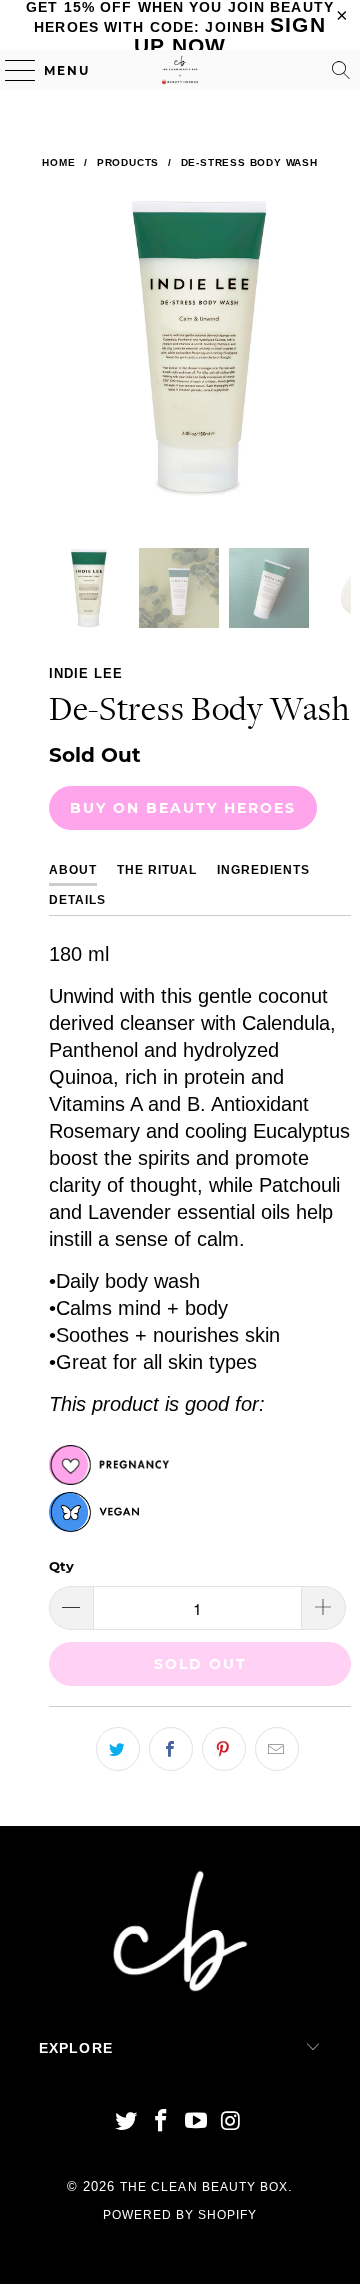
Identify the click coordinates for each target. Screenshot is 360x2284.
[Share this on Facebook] (171, 1749)
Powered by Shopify (180, 2215)
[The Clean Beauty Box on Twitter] (127, 2122)
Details (77, 900)
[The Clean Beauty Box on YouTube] (197, 2122)
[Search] (341, 70)
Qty (61, 1566)
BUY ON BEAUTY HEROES (183, 808)
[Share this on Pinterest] (224, 1749)
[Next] (332, 372)
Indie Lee (86, 673)
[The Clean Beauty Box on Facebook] (162, 2122)
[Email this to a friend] (277, 1749)
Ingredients (263, 870)
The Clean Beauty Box (204, 2187)
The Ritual (157, 870)
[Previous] (68, 372)
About (73, 870)
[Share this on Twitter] (118, 1749)
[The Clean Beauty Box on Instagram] (231, 2122)
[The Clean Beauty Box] (180, 70)
